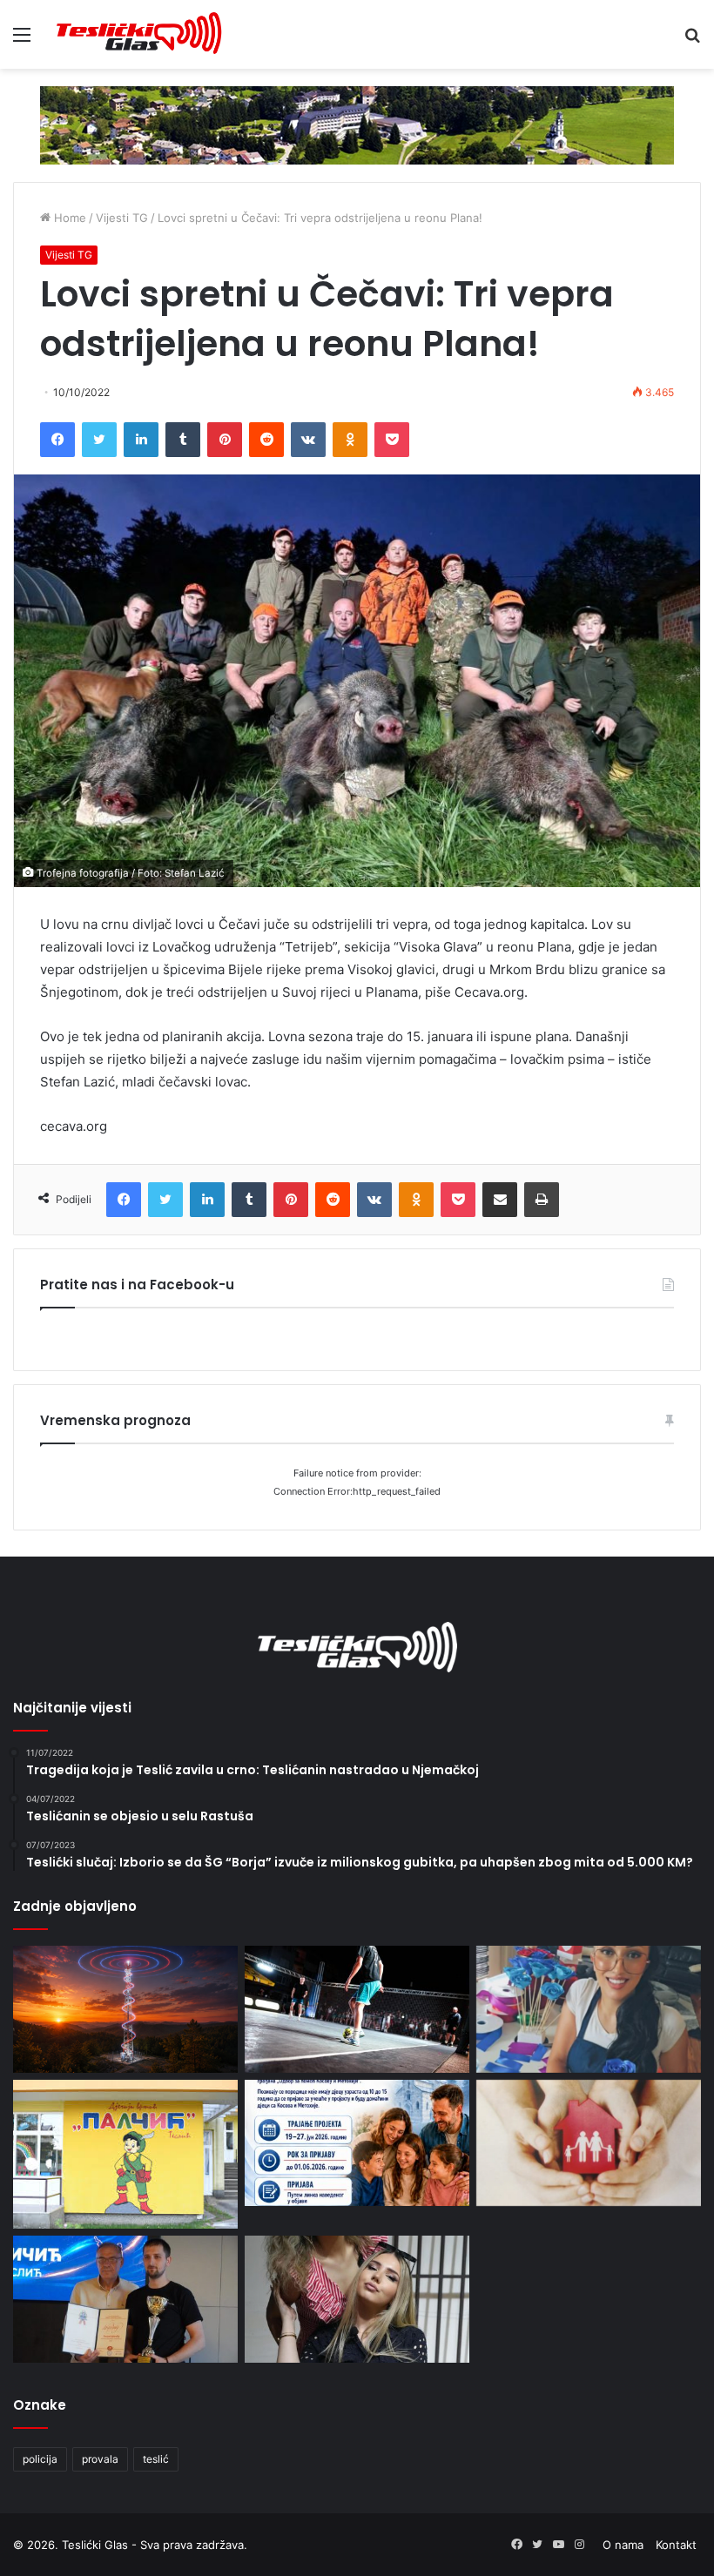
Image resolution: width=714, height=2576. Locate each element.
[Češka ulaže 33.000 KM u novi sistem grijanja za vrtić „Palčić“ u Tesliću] (125, 2155)
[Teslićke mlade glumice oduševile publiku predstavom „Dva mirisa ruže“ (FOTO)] (357, 2299)
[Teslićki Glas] (139, 34)
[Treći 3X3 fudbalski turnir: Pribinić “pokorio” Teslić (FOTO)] (357, 2009)
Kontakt (676, 2545)
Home (68, 218)
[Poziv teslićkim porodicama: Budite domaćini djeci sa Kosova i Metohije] (357, 2143)
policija (40, 2459)
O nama (623, 2545)
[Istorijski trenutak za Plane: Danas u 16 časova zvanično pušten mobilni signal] (125, 2009)
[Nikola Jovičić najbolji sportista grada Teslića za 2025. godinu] (125, 2299)
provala (100, 2459)
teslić (156, 2459)
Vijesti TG (122, 218)
